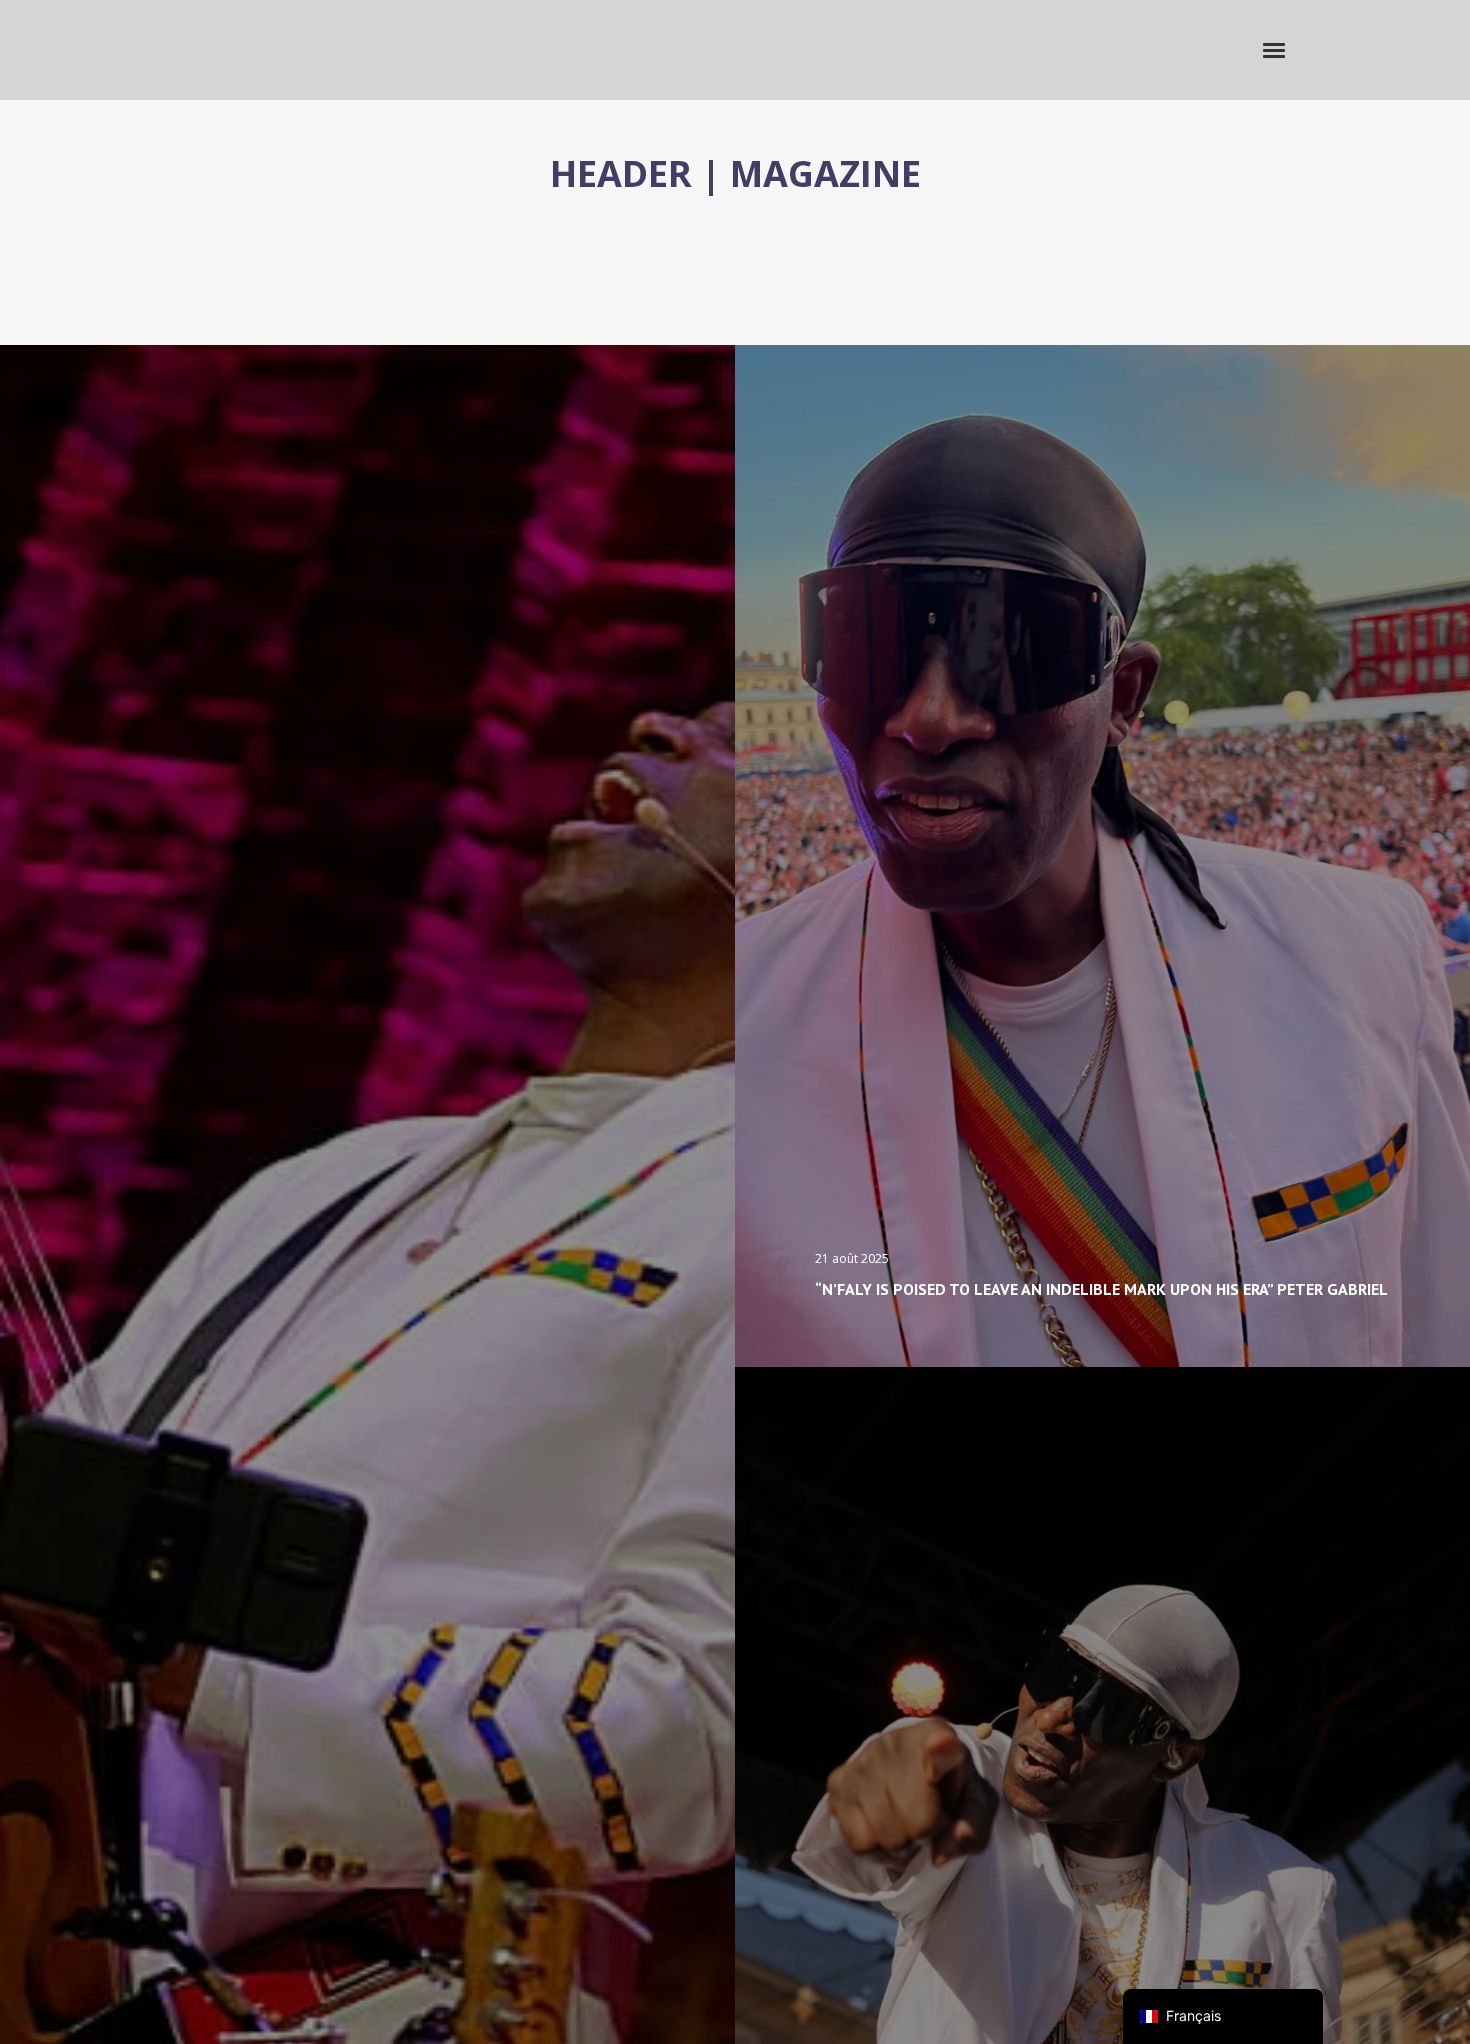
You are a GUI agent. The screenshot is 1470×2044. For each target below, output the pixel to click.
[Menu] (1275, 49)
